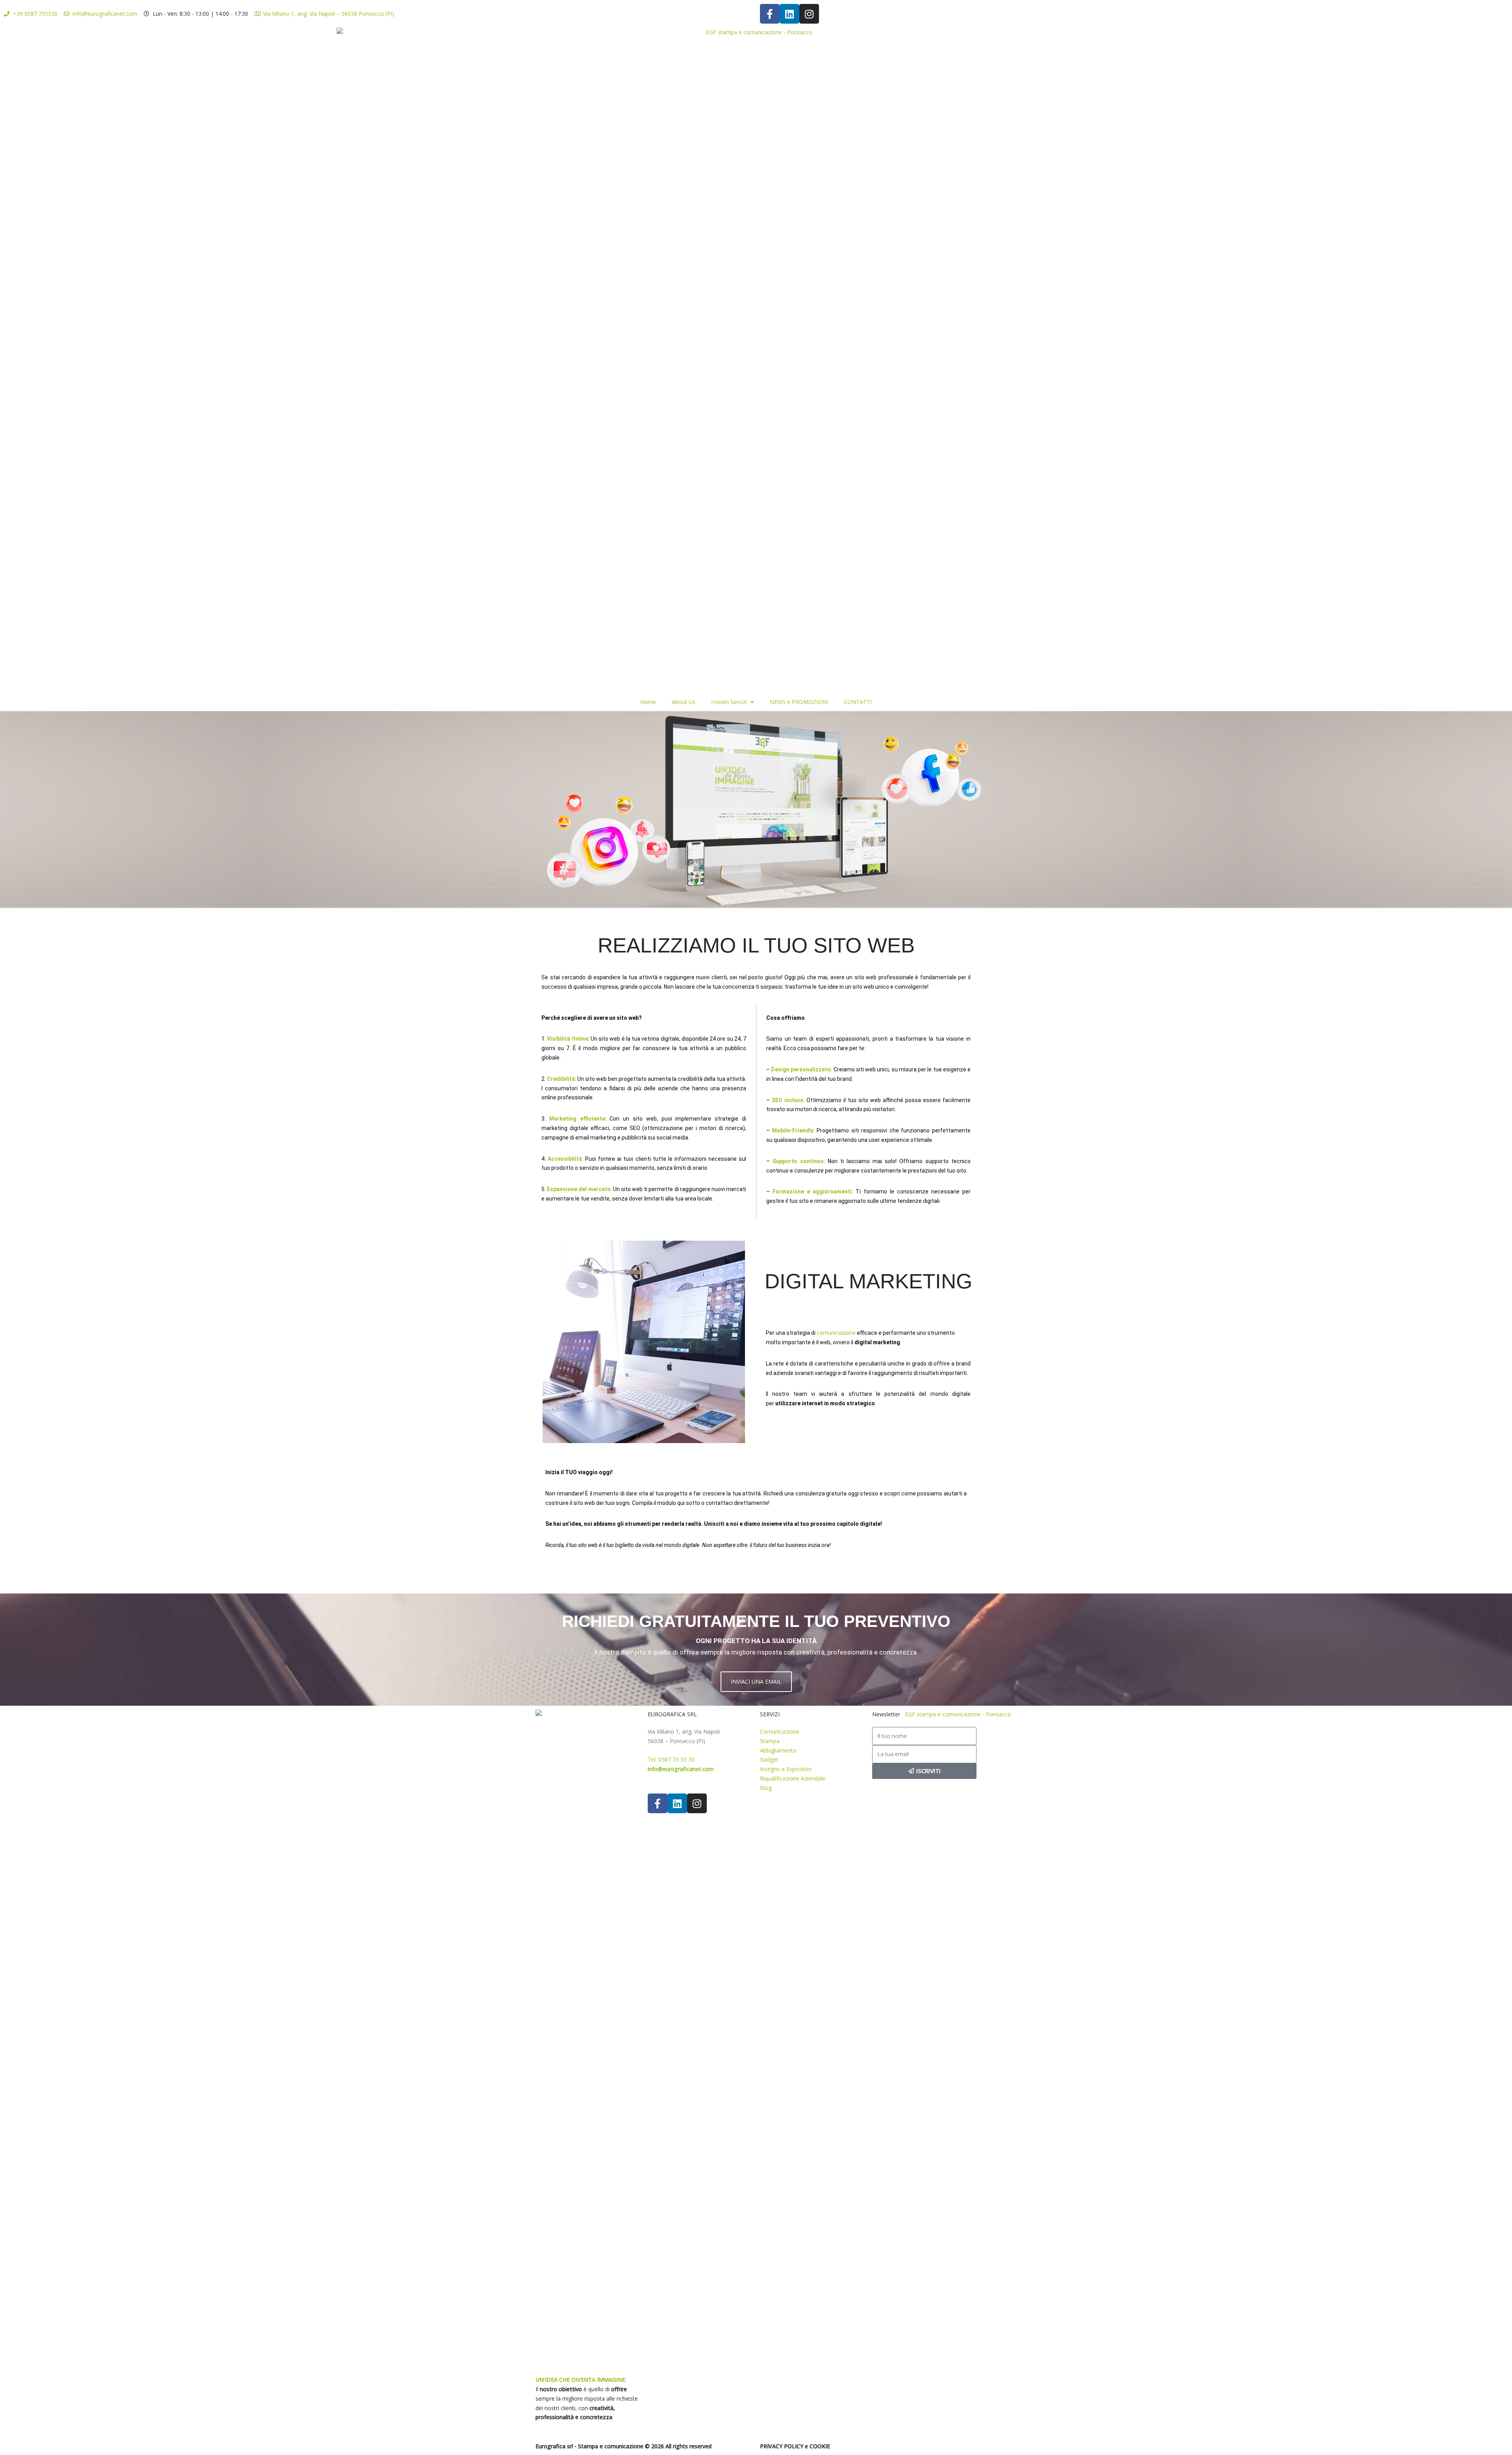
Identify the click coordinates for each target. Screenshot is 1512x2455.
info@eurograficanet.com (681, 1769)
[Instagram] (809, 14)
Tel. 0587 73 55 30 (671, 1759)
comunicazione (836, 1333)
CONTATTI (858, 702)
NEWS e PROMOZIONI (799, 702)
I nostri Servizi (729, 702)
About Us (684, 702)
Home (648, 702)
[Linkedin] (789, 14)
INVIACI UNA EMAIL (756, 1681)
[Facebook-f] (770, 14)
